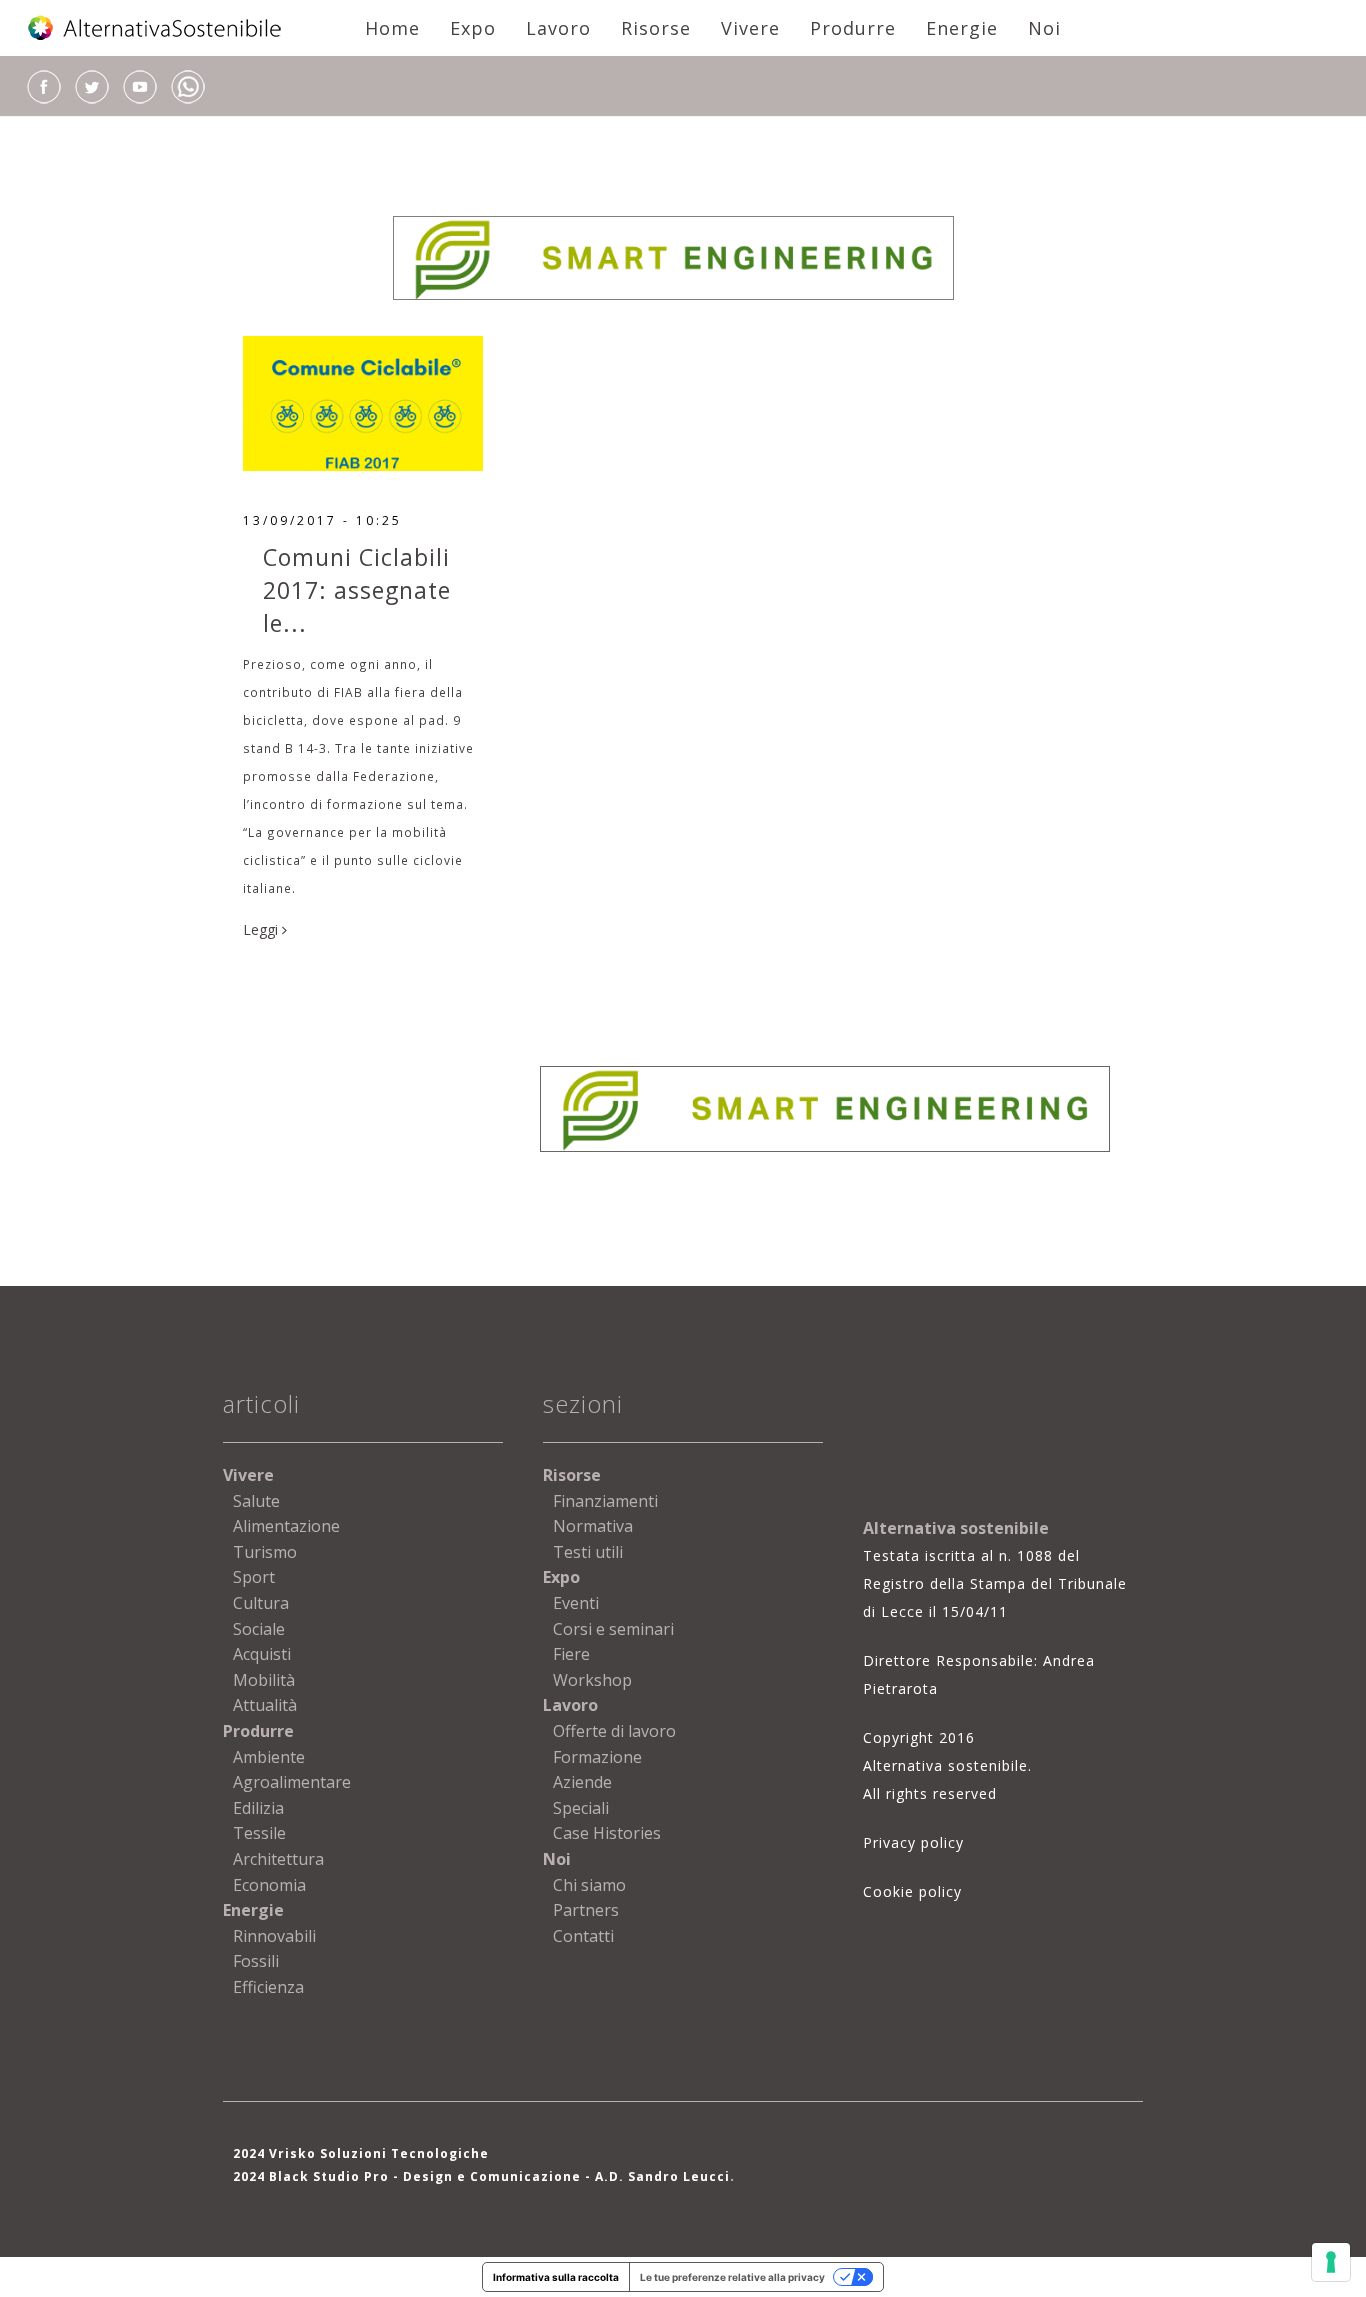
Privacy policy (913, 1842)
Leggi (262, 929)
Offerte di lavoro (614, 1731)
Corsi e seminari (613, 1629)
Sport (254, 1577)
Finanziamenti (605, 1501)
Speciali (581, 1808)
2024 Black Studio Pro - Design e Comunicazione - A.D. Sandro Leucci (481, 2176)
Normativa (593, 1526)
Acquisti (262, 1654)
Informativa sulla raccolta (556, 2277)
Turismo (265, 1552)
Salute (256, 1501)
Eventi (576, 1603)
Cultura (261, 1603)
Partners (586, 1910)
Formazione (597, 1757)
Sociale (259, 1629)
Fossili (256, 1961)
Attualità (265, 1705)
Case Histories (607, 1833)
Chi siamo (589, 1885)
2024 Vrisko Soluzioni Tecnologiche (361, 2153)
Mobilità (264, 1680)
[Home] (156, 28)
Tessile (259, 1833)
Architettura (278, 1859)
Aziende (582, 1782)
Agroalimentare (292, 1782)
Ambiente (269, 1757)
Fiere (571, 1654)
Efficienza (268, 1987)
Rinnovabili (274, 1936)
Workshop (592, 1680)
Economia (269, 1885)
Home (392, 28)
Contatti (583, 1936)
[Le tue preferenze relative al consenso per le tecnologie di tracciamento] (1331, 2262)
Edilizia (258, 1808)
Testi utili (588, 1552)
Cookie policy (912, 1891)
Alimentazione (286, 1526)
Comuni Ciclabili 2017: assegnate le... (357, 590)
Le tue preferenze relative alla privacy (732, 2277)
